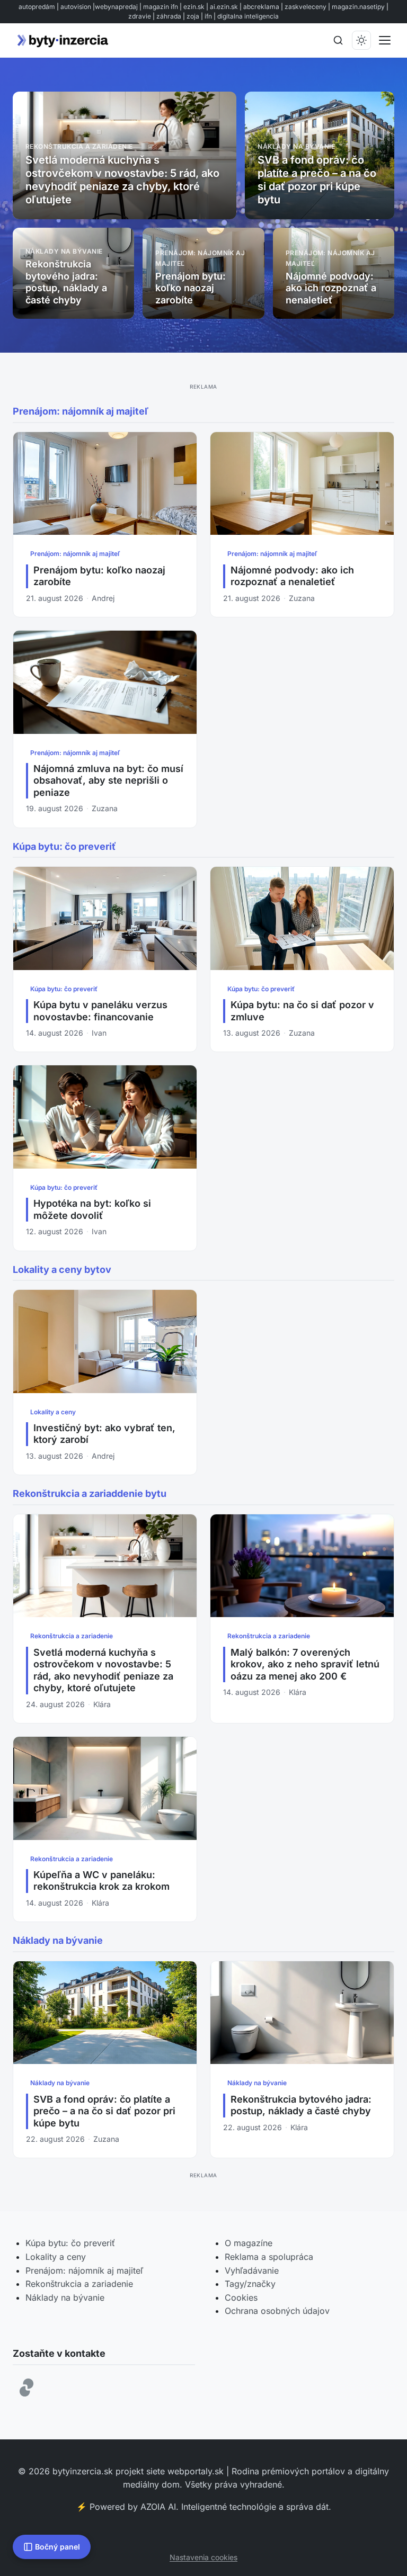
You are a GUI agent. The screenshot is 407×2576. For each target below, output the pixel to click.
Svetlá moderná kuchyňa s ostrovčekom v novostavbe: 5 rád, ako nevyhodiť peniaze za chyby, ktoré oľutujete (103, 1670)
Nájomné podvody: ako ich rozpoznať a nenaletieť (292, 576)
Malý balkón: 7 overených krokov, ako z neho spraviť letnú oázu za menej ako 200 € (305, 1664)
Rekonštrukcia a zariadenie (72, 1636)
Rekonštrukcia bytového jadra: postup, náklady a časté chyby (301, 2105)
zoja (193, 16)
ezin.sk (194, 7)
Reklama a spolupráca (269, 2257)
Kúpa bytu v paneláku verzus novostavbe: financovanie (100, 1011)
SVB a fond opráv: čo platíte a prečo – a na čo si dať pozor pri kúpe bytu (104, 2111)
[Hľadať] (338, 40)
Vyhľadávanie (252, 2270)
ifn (208, 16)
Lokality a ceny (53, 1412)
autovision (76, 7)
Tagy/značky (250, 2284)
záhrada (169, 16)
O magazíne (249, 2243)
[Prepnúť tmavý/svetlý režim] (361, 40)
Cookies (241, 2297)
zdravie (140, 16)
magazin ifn (161, 7)
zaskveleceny (306, 7)
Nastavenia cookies (203, 2557)
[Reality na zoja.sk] (26, 2387)
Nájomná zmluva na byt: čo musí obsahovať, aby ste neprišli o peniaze (108, 780)
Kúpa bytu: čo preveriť (64, 989)
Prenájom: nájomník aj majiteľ (75, 554)
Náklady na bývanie (60, 2083)
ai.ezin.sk (224, 7)
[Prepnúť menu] (385, 40)
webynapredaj (116, 7)
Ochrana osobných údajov (277, 2311)
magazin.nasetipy (358, 7)
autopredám (37, 7)
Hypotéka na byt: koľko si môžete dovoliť (92, 1209)
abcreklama (261, 7)
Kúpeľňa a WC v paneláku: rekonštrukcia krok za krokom (101, 1881)
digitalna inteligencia (248, 16)
